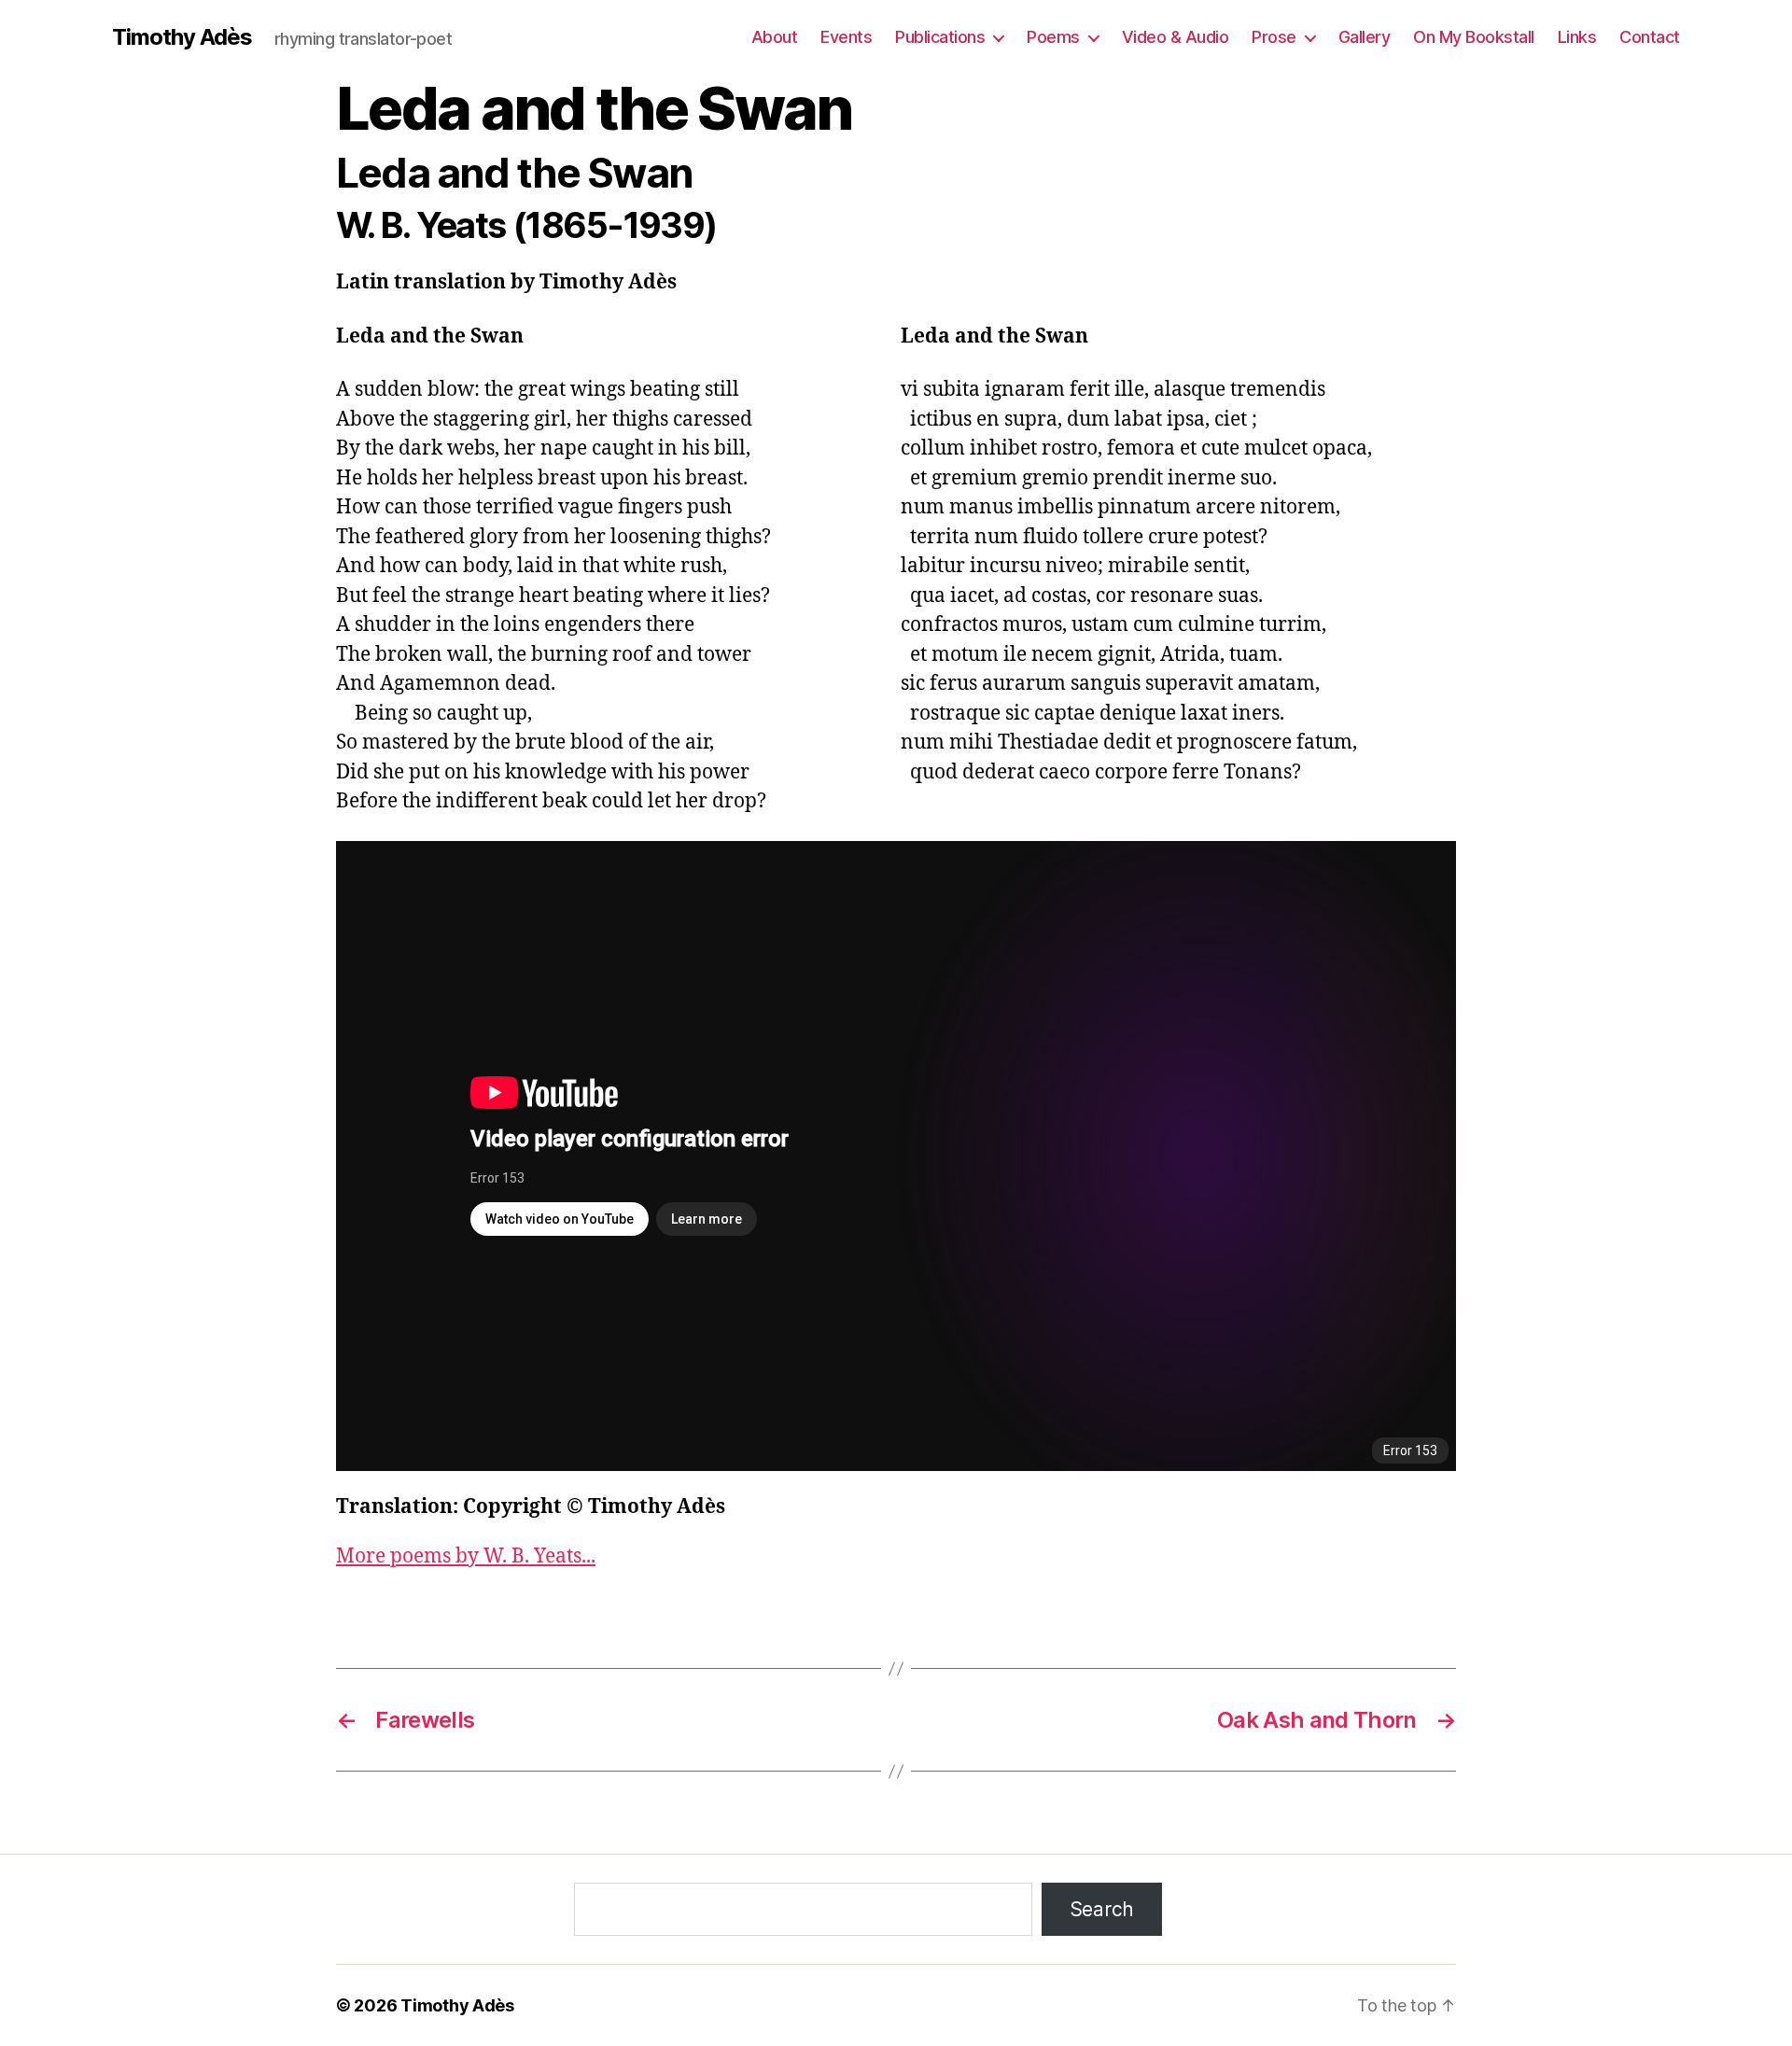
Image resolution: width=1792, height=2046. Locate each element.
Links (1577, 37)
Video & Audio (1176, 37)
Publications (940, 37)
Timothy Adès (182, 37)
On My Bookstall (1474, 37)
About (775, 37)
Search (1102, 1909)
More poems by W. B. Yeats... (466, 1556)
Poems (1053, 37)
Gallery (1365, 37)
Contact (1650, 37)
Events (846, 37)
